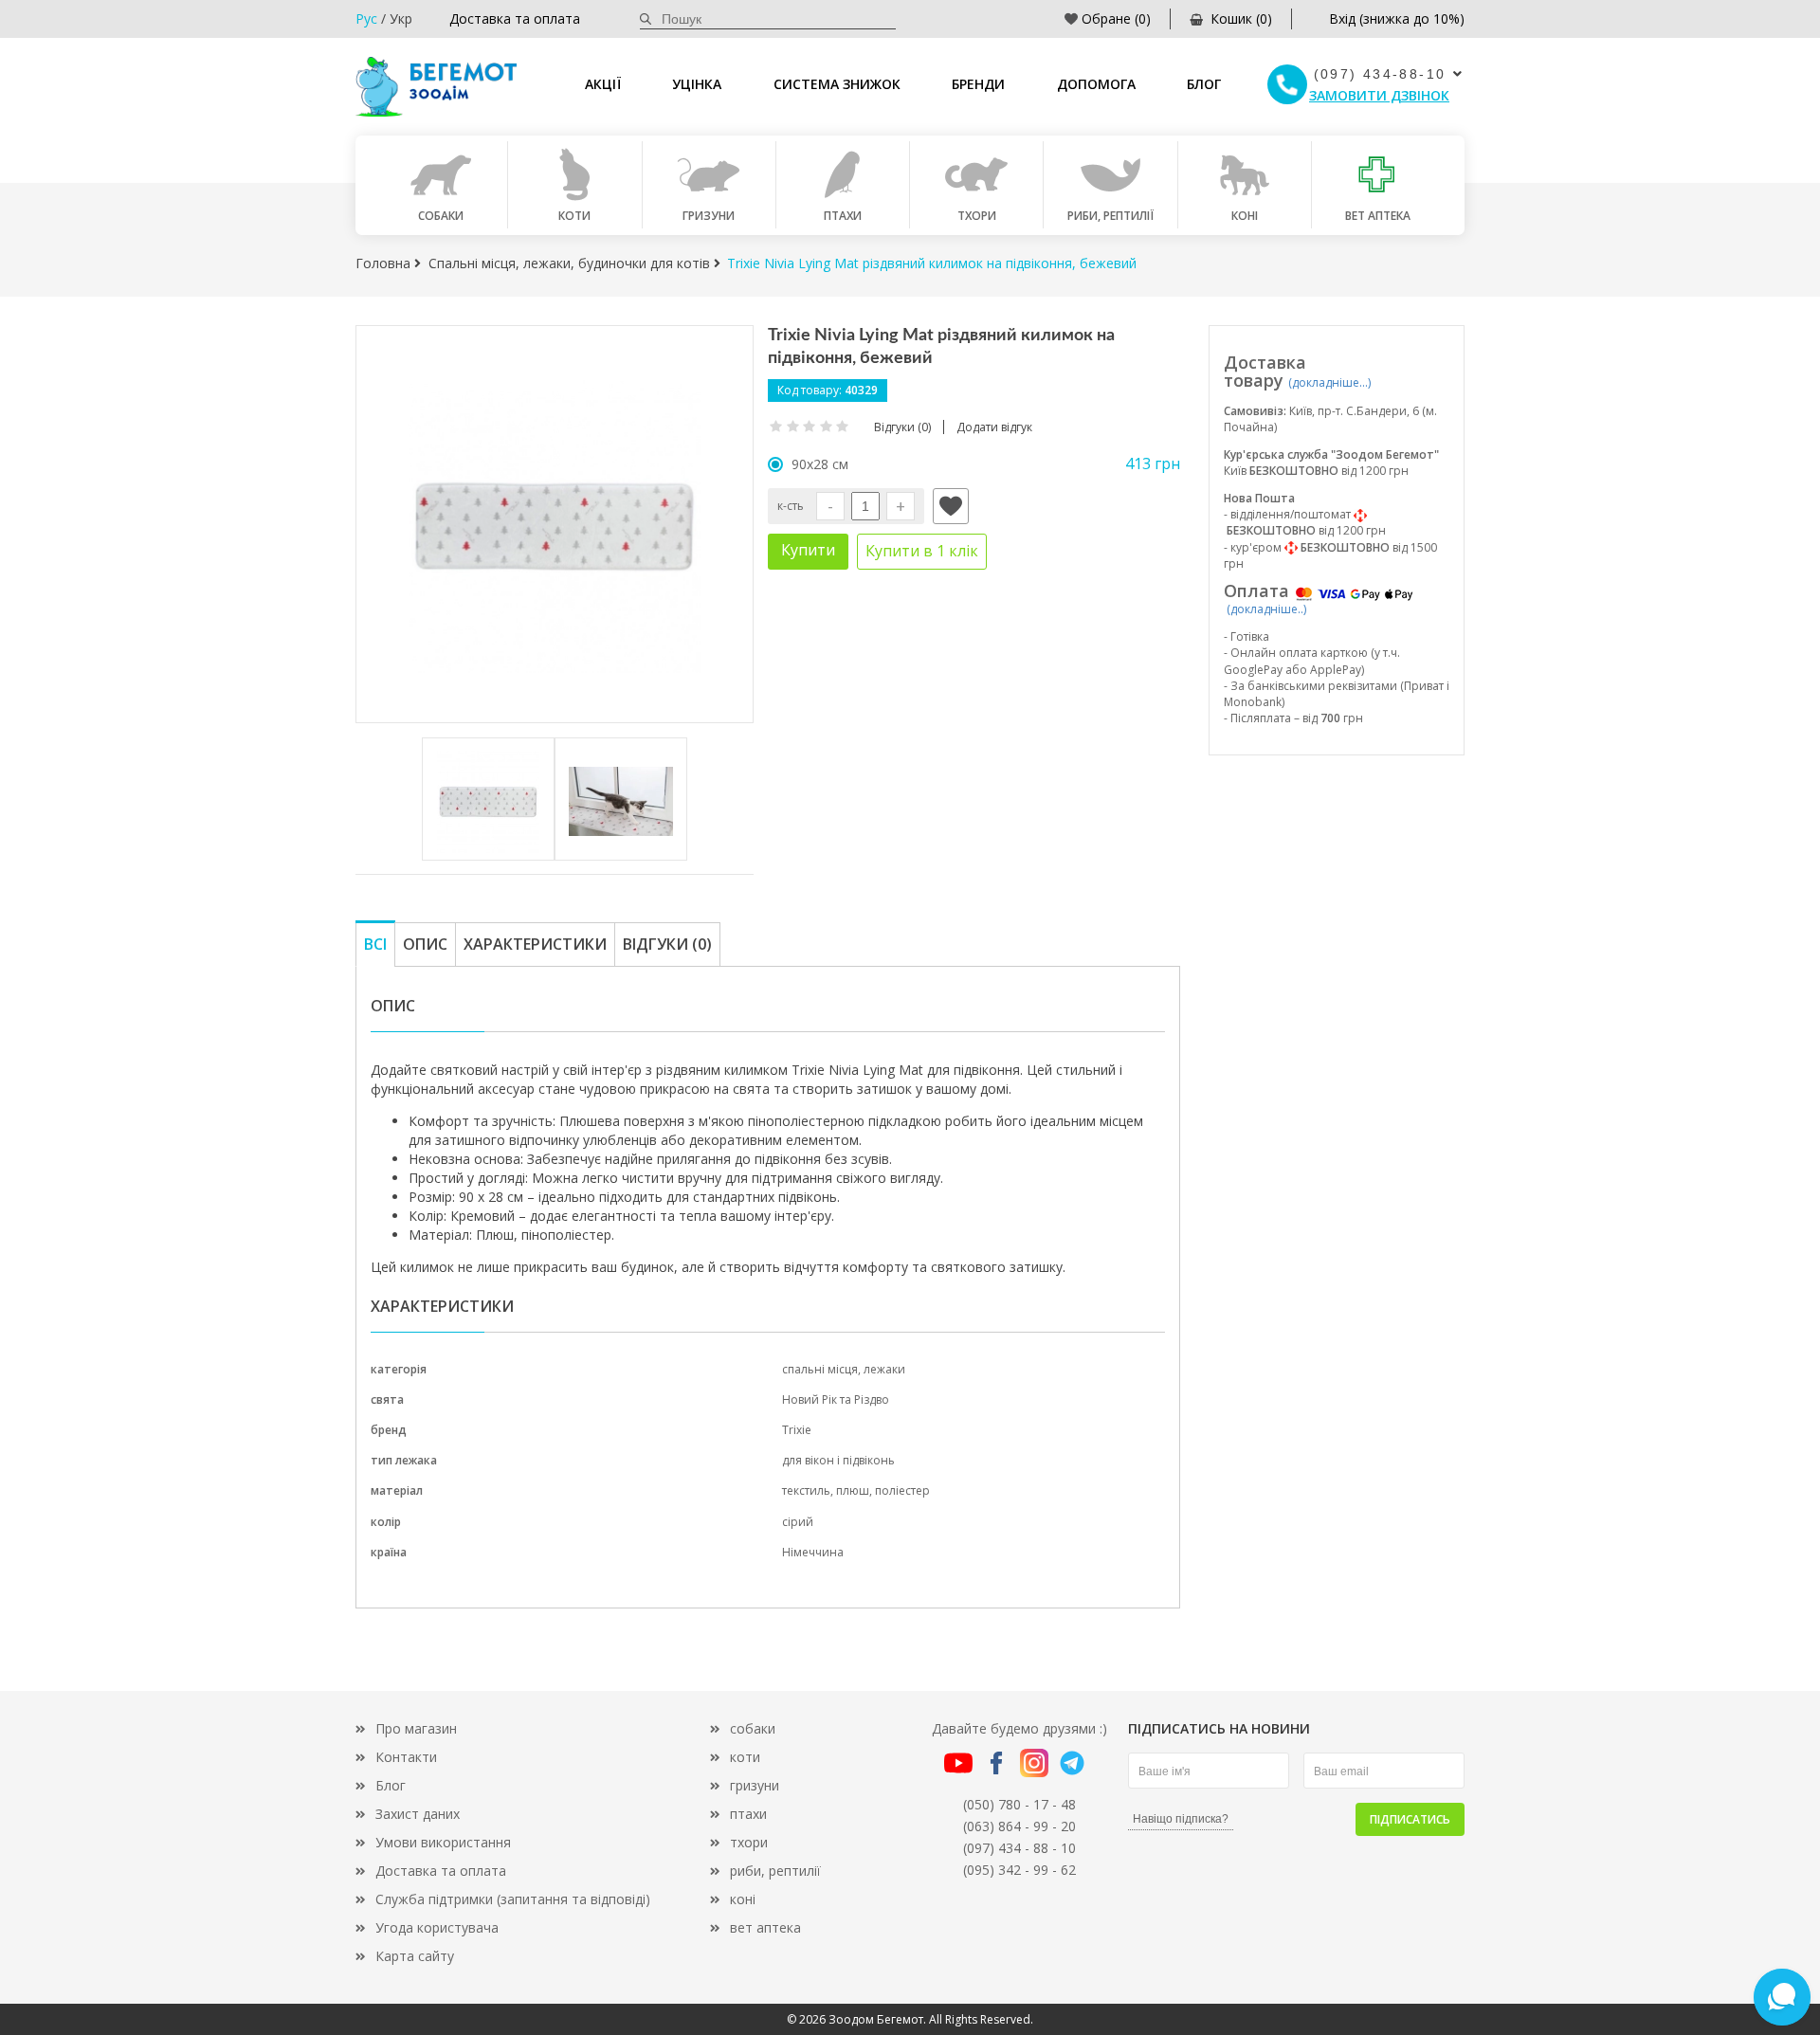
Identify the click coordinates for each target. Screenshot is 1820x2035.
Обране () (1116, 18)
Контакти (406, 1757)
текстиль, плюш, (828, 1490)
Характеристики (535, 944)
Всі (375, 944)
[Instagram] (1034, 1762)
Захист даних (418, 1814)
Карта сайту (415, 1956)
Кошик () (1241, 18)
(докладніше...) (1329, 382)
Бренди (978, 84)
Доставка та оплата (515, 18)
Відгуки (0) (667, 944)
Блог (1204, 84)
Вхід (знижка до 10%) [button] (1397, 18)
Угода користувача (437, 1927)
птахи (748, 1814)
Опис (425, 944)
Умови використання (443, 1842)
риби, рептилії (775, 1871)
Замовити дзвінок (1379, 95)
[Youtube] (958, 1762)
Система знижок (837, 84)
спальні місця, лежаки (844, 1369)
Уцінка (697, 84)
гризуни (755, 1785)
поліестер (902, 1490)
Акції (603, 84)
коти (745, 1757)
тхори (749, 1842)
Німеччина (813, 1552)
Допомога (1096, 84)
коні (743, 1899)
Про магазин (416, 1728)
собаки (753, 1728)
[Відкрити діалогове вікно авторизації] (951, 506)
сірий (798, 1522)
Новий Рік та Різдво (836, 1399)
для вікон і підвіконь (838, 1460)
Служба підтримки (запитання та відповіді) (513, 1899)
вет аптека (765, 1927)
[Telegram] (1072, 1762)
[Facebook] (996, 1762)
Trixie (797, 1430)
